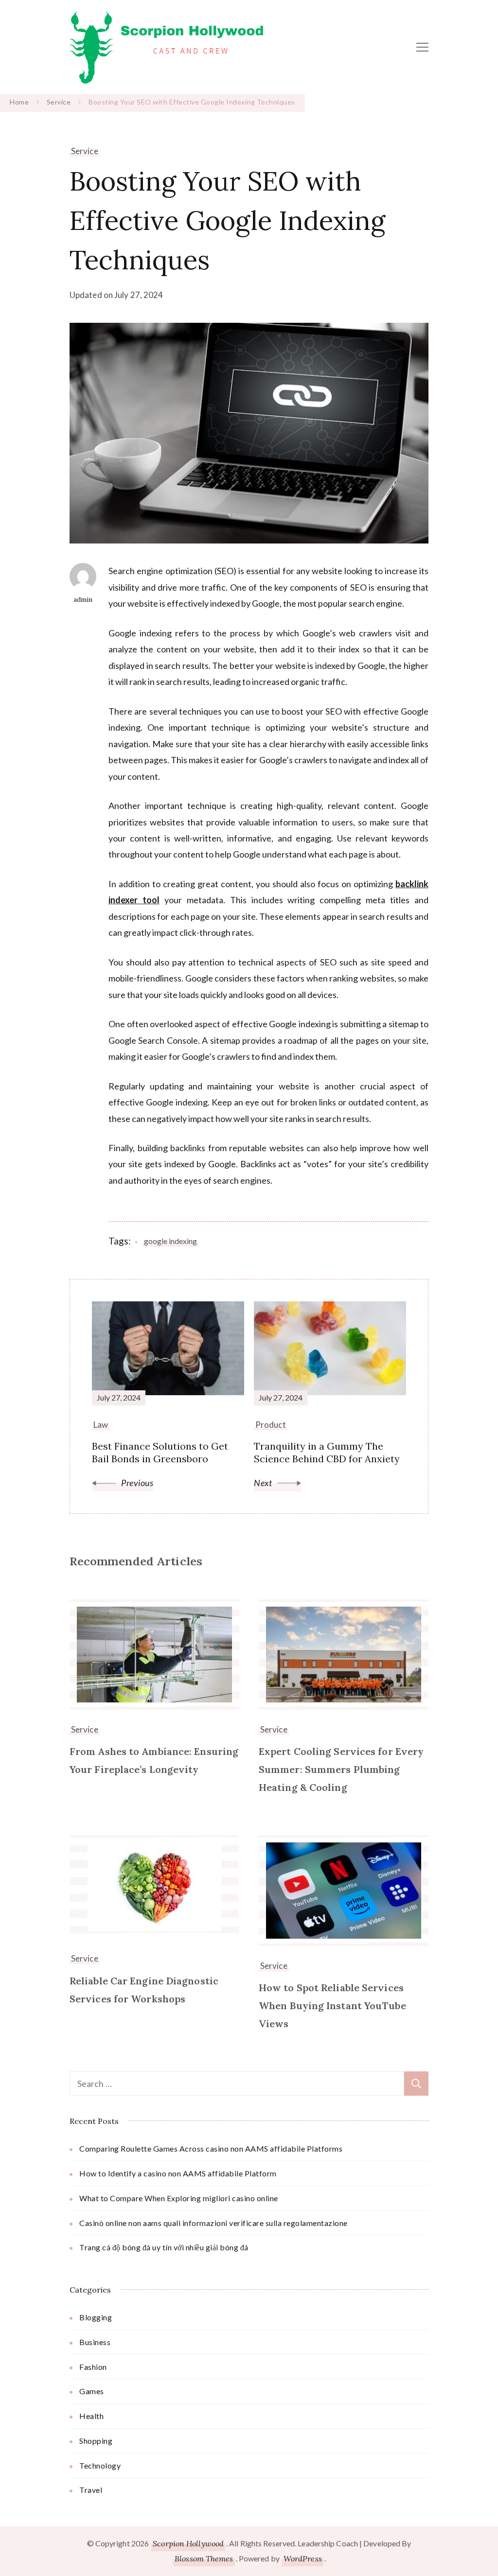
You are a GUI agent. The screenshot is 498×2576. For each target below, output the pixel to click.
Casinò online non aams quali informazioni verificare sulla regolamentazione (213, 2223)
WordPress (303, 2558)
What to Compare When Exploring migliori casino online (179, 2198)
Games (92, 2391)
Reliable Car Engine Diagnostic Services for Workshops (144, 1990)
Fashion (93, 2367)
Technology (100, 2465)
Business (95, 2342)
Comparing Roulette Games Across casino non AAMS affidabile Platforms (211, 2148)
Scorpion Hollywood (188, 2543)
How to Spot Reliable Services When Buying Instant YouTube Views (332, 2006)
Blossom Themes (204, 2558)
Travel (91, 2490)
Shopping (96, 2441)
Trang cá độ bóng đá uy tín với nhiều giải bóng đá (164, 2247)
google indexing (170, 1241)
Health (91, 2416)
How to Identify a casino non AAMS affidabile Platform (178, 2173)
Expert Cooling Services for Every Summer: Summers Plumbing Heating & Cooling (341, 1769)
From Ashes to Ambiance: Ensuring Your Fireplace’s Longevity (154, 1760)
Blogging (96, 2317)
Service (85, 151)
